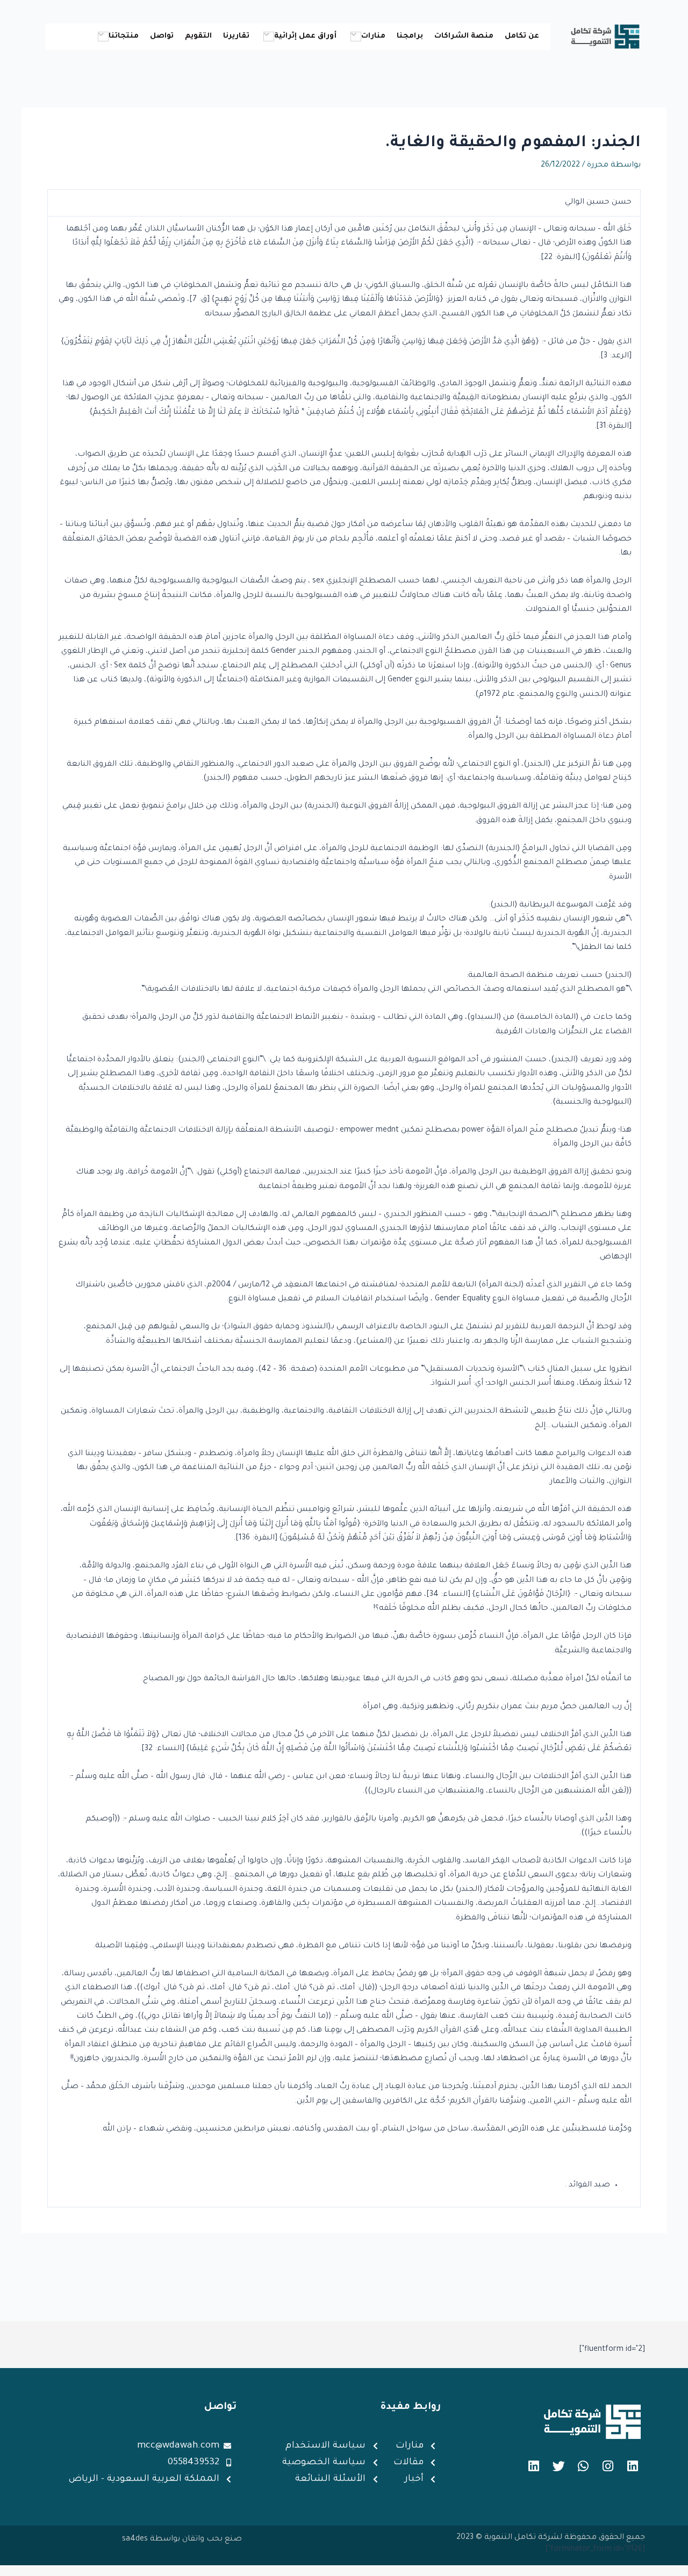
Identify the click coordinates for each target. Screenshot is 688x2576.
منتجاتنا (124, 36)
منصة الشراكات (464, 36)
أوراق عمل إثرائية (305, 36)
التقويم (198, 36)
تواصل (162, 36)
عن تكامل (522, 36)
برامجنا (410, 36)
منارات (373, 36)
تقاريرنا (236, 36)
